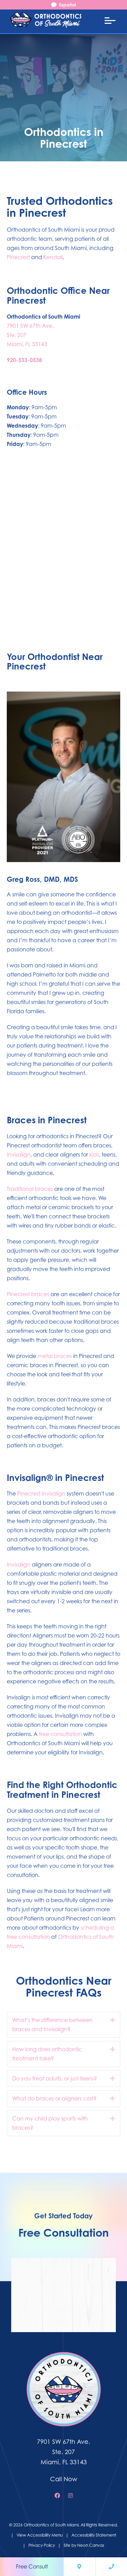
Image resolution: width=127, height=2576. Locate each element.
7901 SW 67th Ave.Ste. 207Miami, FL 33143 (63, 2452)
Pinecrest (18, 257)
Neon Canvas (91, 2545)
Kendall (53, 257)
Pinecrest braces (28, 1294)
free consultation (60, 1734)
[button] (112, 2020)
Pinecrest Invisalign (41, 1493)
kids (94, 1155)
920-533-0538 (24, 360)
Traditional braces (30, 1189)
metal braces (55, 1356)
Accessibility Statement (94, 2535)
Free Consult (32, 2566)
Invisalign (19, 1155)
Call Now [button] (64, 2479)
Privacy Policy (42, 2545)
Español (67, 5)
